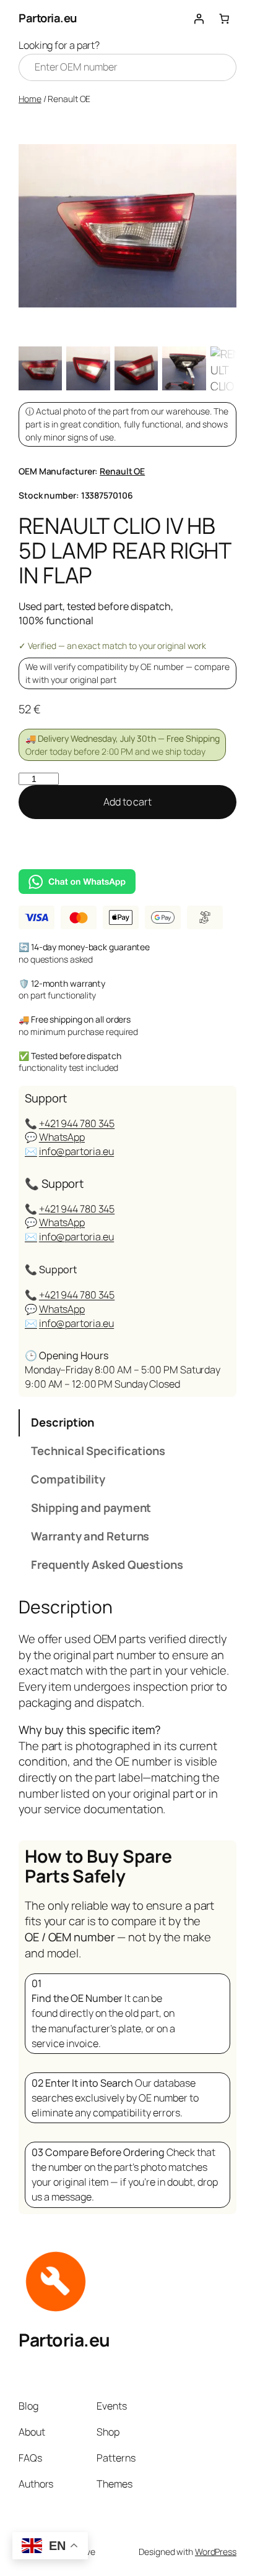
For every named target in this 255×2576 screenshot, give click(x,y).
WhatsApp (62, 1137)
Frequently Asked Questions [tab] (107, 1565)
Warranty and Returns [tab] (90, 1536)
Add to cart (127, 802)
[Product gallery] (127, 226)
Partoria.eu (48, 18)
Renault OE (122, 471)
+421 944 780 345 (77, 1123)
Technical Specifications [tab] (98, 1451)
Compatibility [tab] (68, 1479)
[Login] (199, 19)
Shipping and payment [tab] (91, 1508)
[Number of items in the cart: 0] (224, 19)
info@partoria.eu (76, 1151)
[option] (88, 368)
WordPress (216, 2552)
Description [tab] (63, 1422)
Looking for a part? (59, 45)
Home (30, 99)
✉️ (31, 1151)
